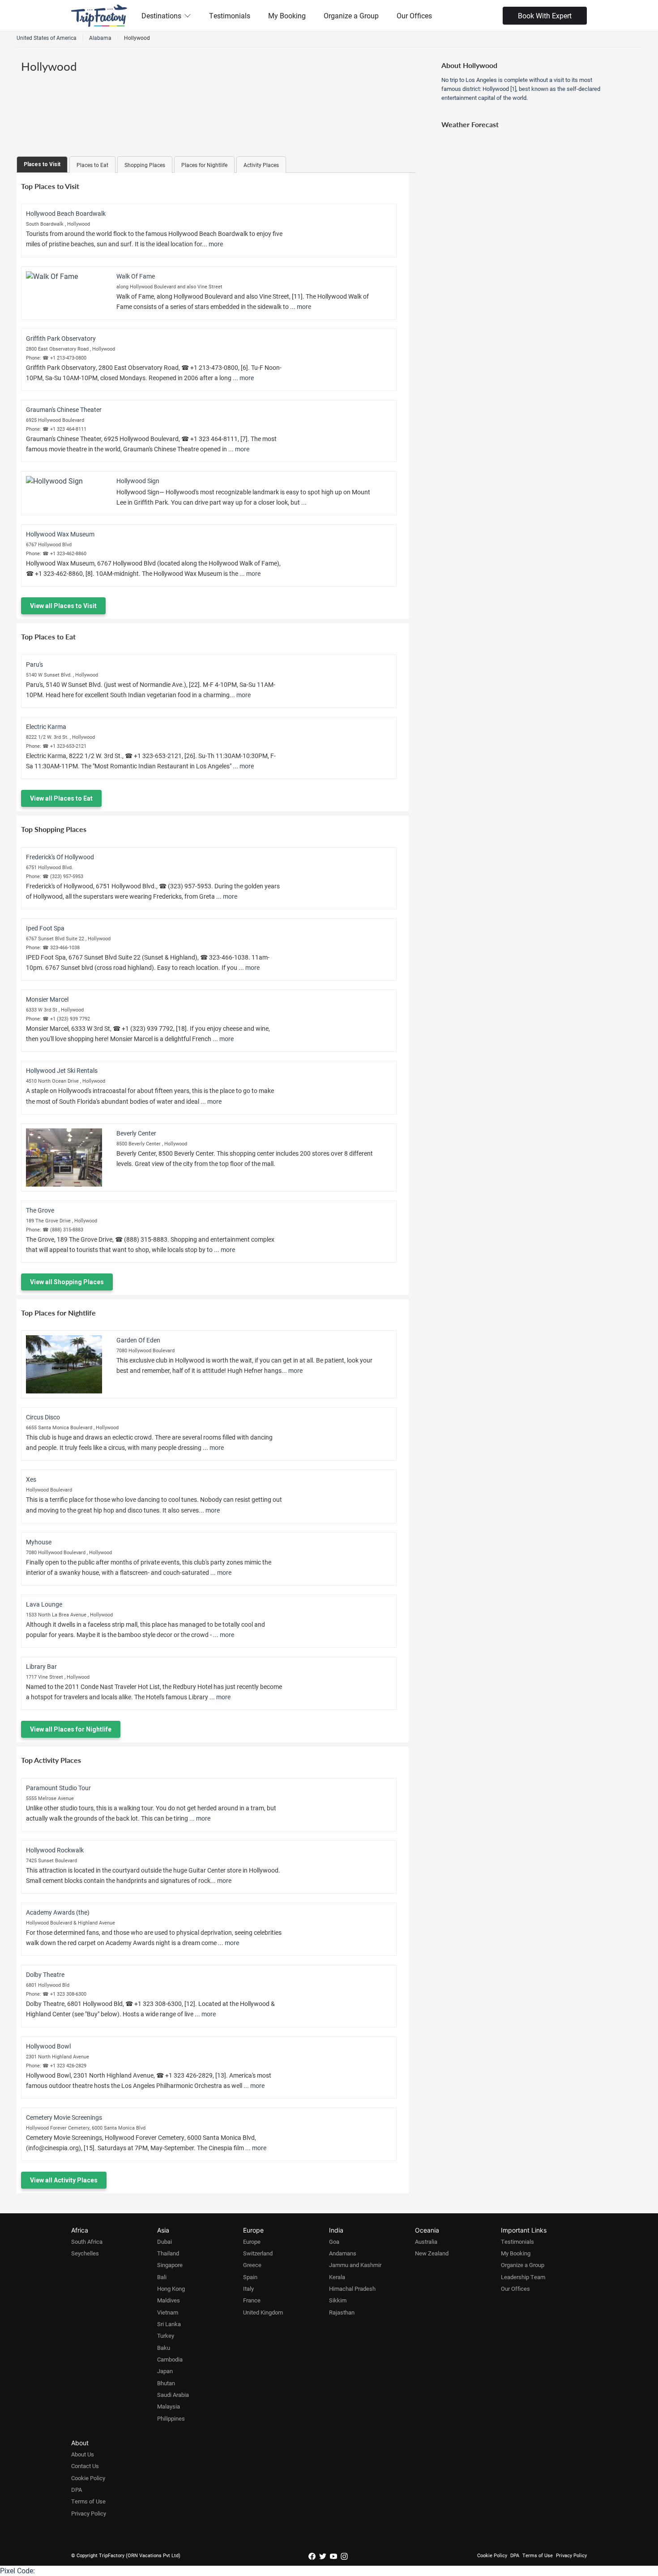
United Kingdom (263, 2312)
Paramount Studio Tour (58, 1788)
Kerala (337, 2277)
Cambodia (170, 2359)
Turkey (166, 2336)
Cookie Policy (88, 2478)
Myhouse (39, 1542)
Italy (248, 2289)
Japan (165, 2371)
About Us (83, 2454)
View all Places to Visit (63, 606)
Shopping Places (145, 165)
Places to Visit (42, 164)
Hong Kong (171, 2289)
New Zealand (432, 2253)
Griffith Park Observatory (61, 338)
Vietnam (168, 2312)
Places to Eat (92, 165)
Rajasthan (342, 2312)
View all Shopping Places (67, 1282)
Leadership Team (523, 2277)
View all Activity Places (64, 2180)
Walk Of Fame (136, 276)
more (216, 244)
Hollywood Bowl (48, 2046)
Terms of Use (88, 2501)
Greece (252, 2265)
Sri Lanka (169, 2324)
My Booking (287, 15)
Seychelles (85, 2253)
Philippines (171, 2418)
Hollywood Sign (138, 481)
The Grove (40, 1210)
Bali (162, 2277)
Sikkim (338, 2300)
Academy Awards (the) (58, 1912)
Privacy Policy (89, 2513)
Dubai (164, 2242)
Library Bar (41, 1666)
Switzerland (258, 2253)
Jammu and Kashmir (355, 2265)
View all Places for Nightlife (71, 1729)
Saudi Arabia (173, 2395)
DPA (77, 2490)
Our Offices (414, 15)
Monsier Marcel (47, 999)
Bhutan (166, 2383)
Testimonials (230, 15)
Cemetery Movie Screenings (64, 2117)
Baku (164, 2348)
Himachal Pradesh (352, 2289)
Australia (426, 2242)
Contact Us (85, 2466)
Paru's (34, 664)
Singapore (170, 2265)
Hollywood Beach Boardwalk (66, 213)
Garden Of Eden (138, 1340)
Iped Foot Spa (45, 928)
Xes (31, 1479)
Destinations (161, 15)
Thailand (168, 2253)
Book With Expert (545, 15)
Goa (334, 2242)
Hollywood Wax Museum (60, 534)
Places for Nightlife (204, 165)
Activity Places (261, 165)
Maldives (169, 2300)
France (252, 2300)
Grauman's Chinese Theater (64, 409)
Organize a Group (351, 15)
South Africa (87, 2242)
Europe (252, 2242)
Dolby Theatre (45, 1974)
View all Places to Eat (61, 798)
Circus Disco (43, 1417)
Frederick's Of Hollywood (60, 857)
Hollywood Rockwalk (55, 1850)
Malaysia (169, 2406)
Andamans (343, 2253)
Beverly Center (136, 1133)
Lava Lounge (44, 1604)
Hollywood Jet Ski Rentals (62, 1070)
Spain (250, 2277)
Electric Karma (46, 727)
